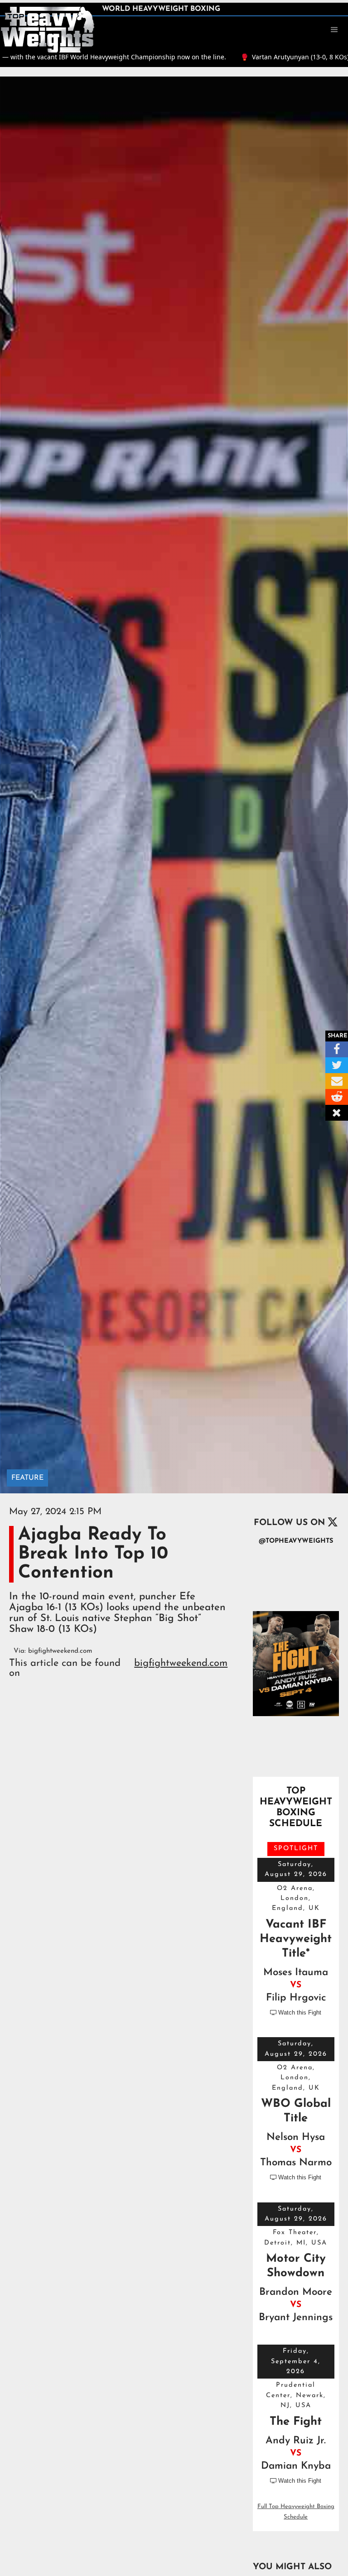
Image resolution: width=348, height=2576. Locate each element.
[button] (334, 30)
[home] (48, 29)
